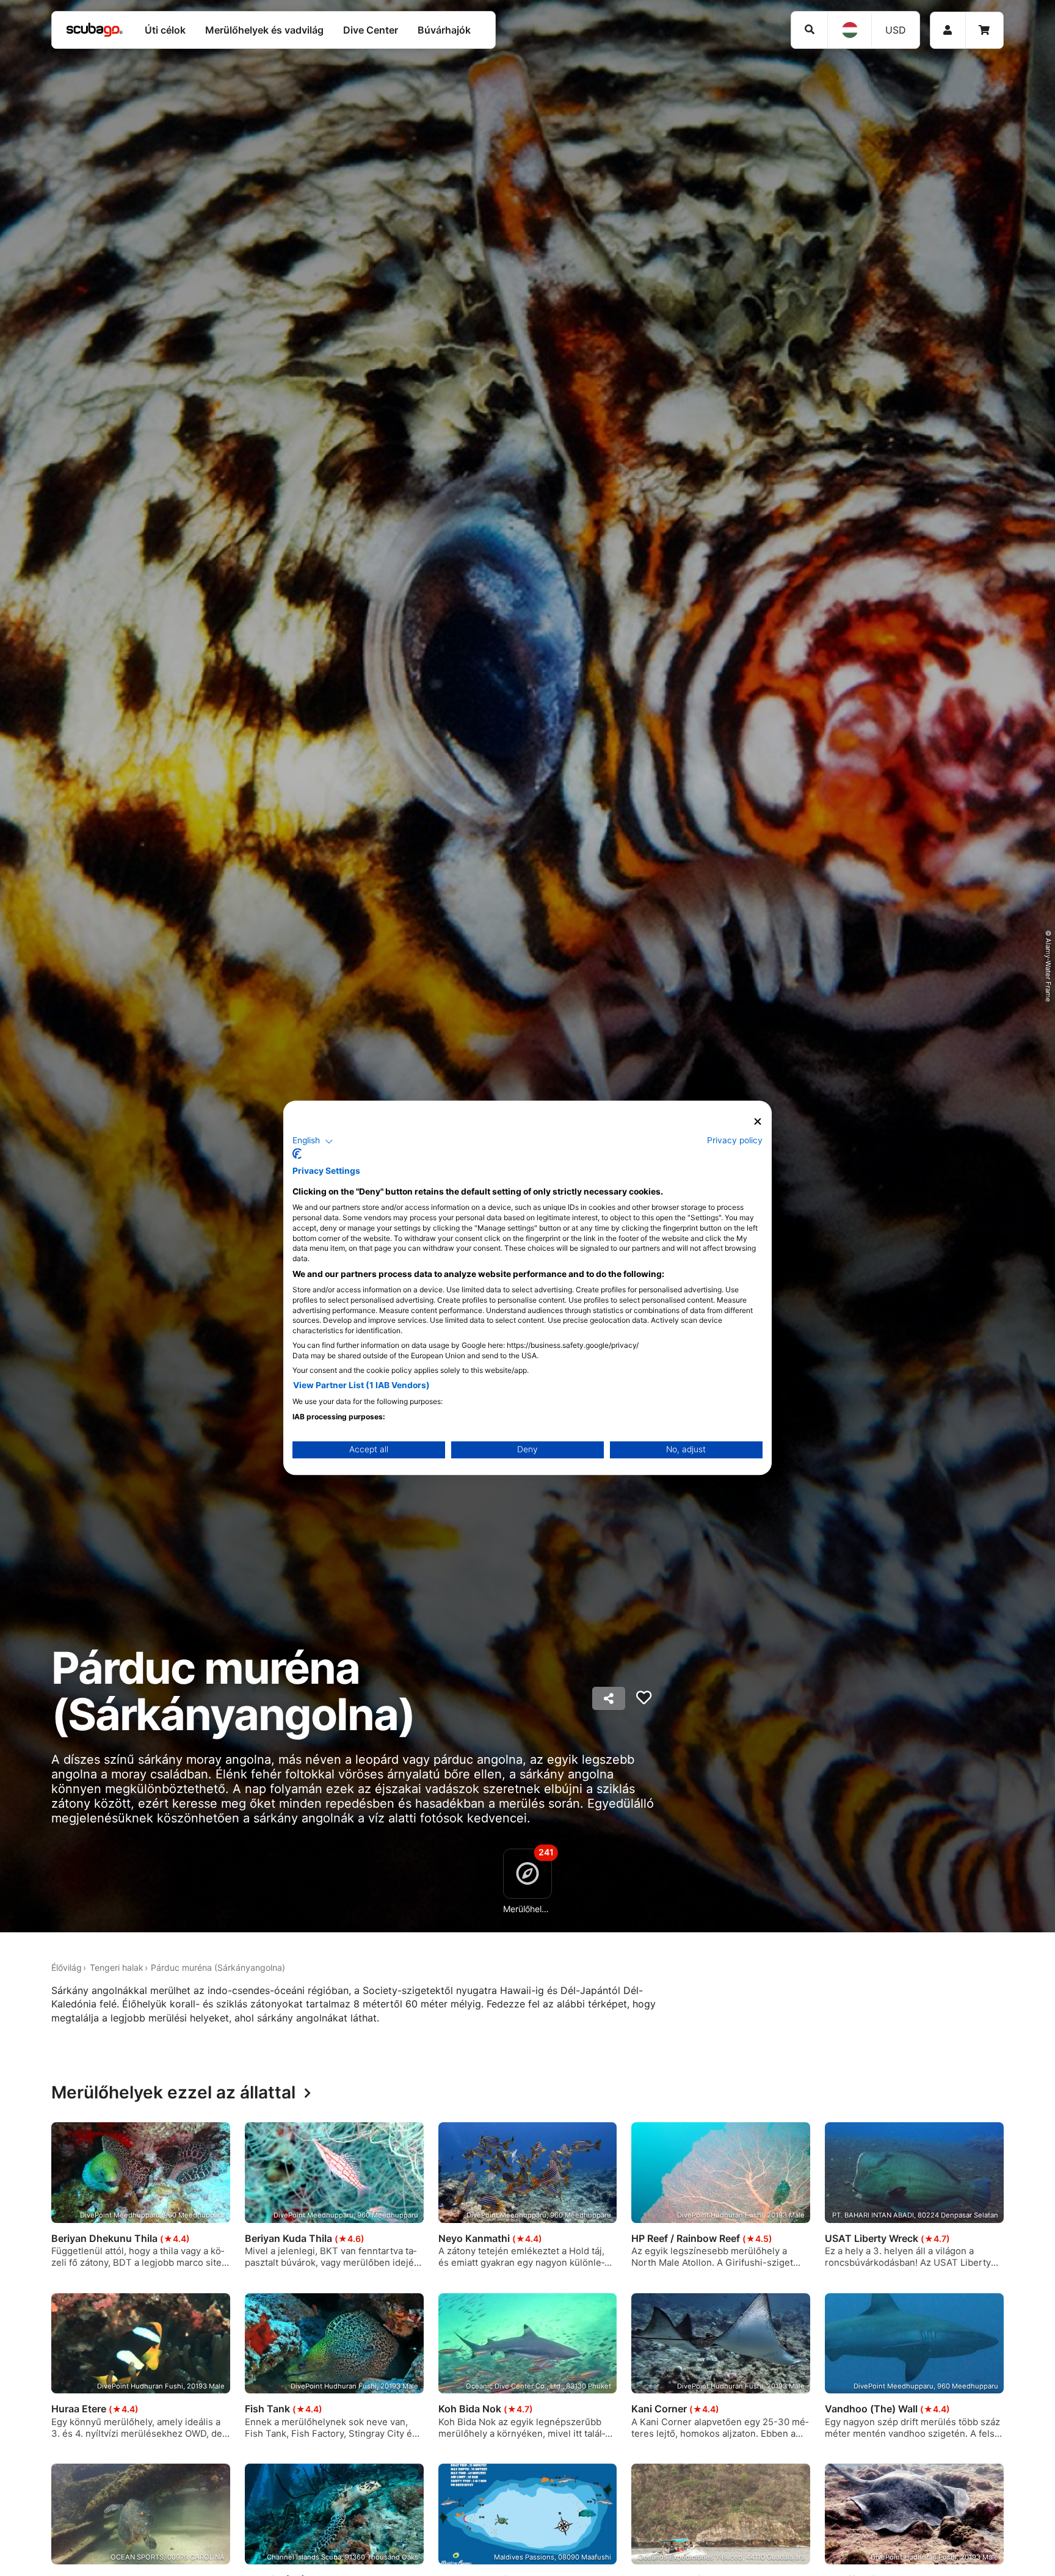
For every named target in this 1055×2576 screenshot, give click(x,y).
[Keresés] (809, 30)
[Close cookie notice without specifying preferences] (758, 1122)
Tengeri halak (117, 1967)
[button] (313, 1141)
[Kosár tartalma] (984, 30)
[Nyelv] (849, 30)
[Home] (95, 30)
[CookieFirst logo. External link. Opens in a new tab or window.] (297, 1154)
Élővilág (67, 1967)
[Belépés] (948, 30)
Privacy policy (735, 1141)
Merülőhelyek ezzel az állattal (173, 2093)
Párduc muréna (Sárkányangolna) (218, 1967)
